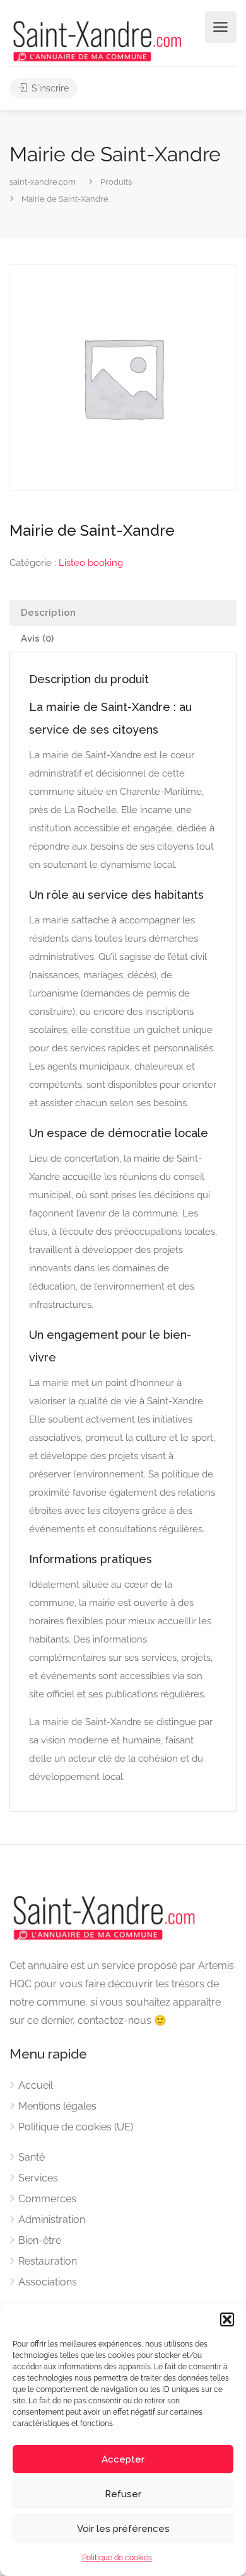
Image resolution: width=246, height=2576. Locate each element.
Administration (52, 2220)
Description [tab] (48, 613)
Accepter (123, 2459)
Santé (32, 2157)
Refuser (123, 2494)
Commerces (47, 2199)
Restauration (48, 2261)
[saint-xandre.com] (97, 40)
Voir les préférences (123, 2529)
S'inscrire (49, 88)
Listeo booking (91, 563)
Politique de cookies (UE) (76, 2127)
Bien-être (40, 2240)
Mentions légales (57, 2106)
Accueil (36, 2085)
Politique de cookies (117, 2558)
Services (38, 2178)
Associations (48, 2282)
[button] (227, 2319)
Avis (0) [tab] (37, 638)
